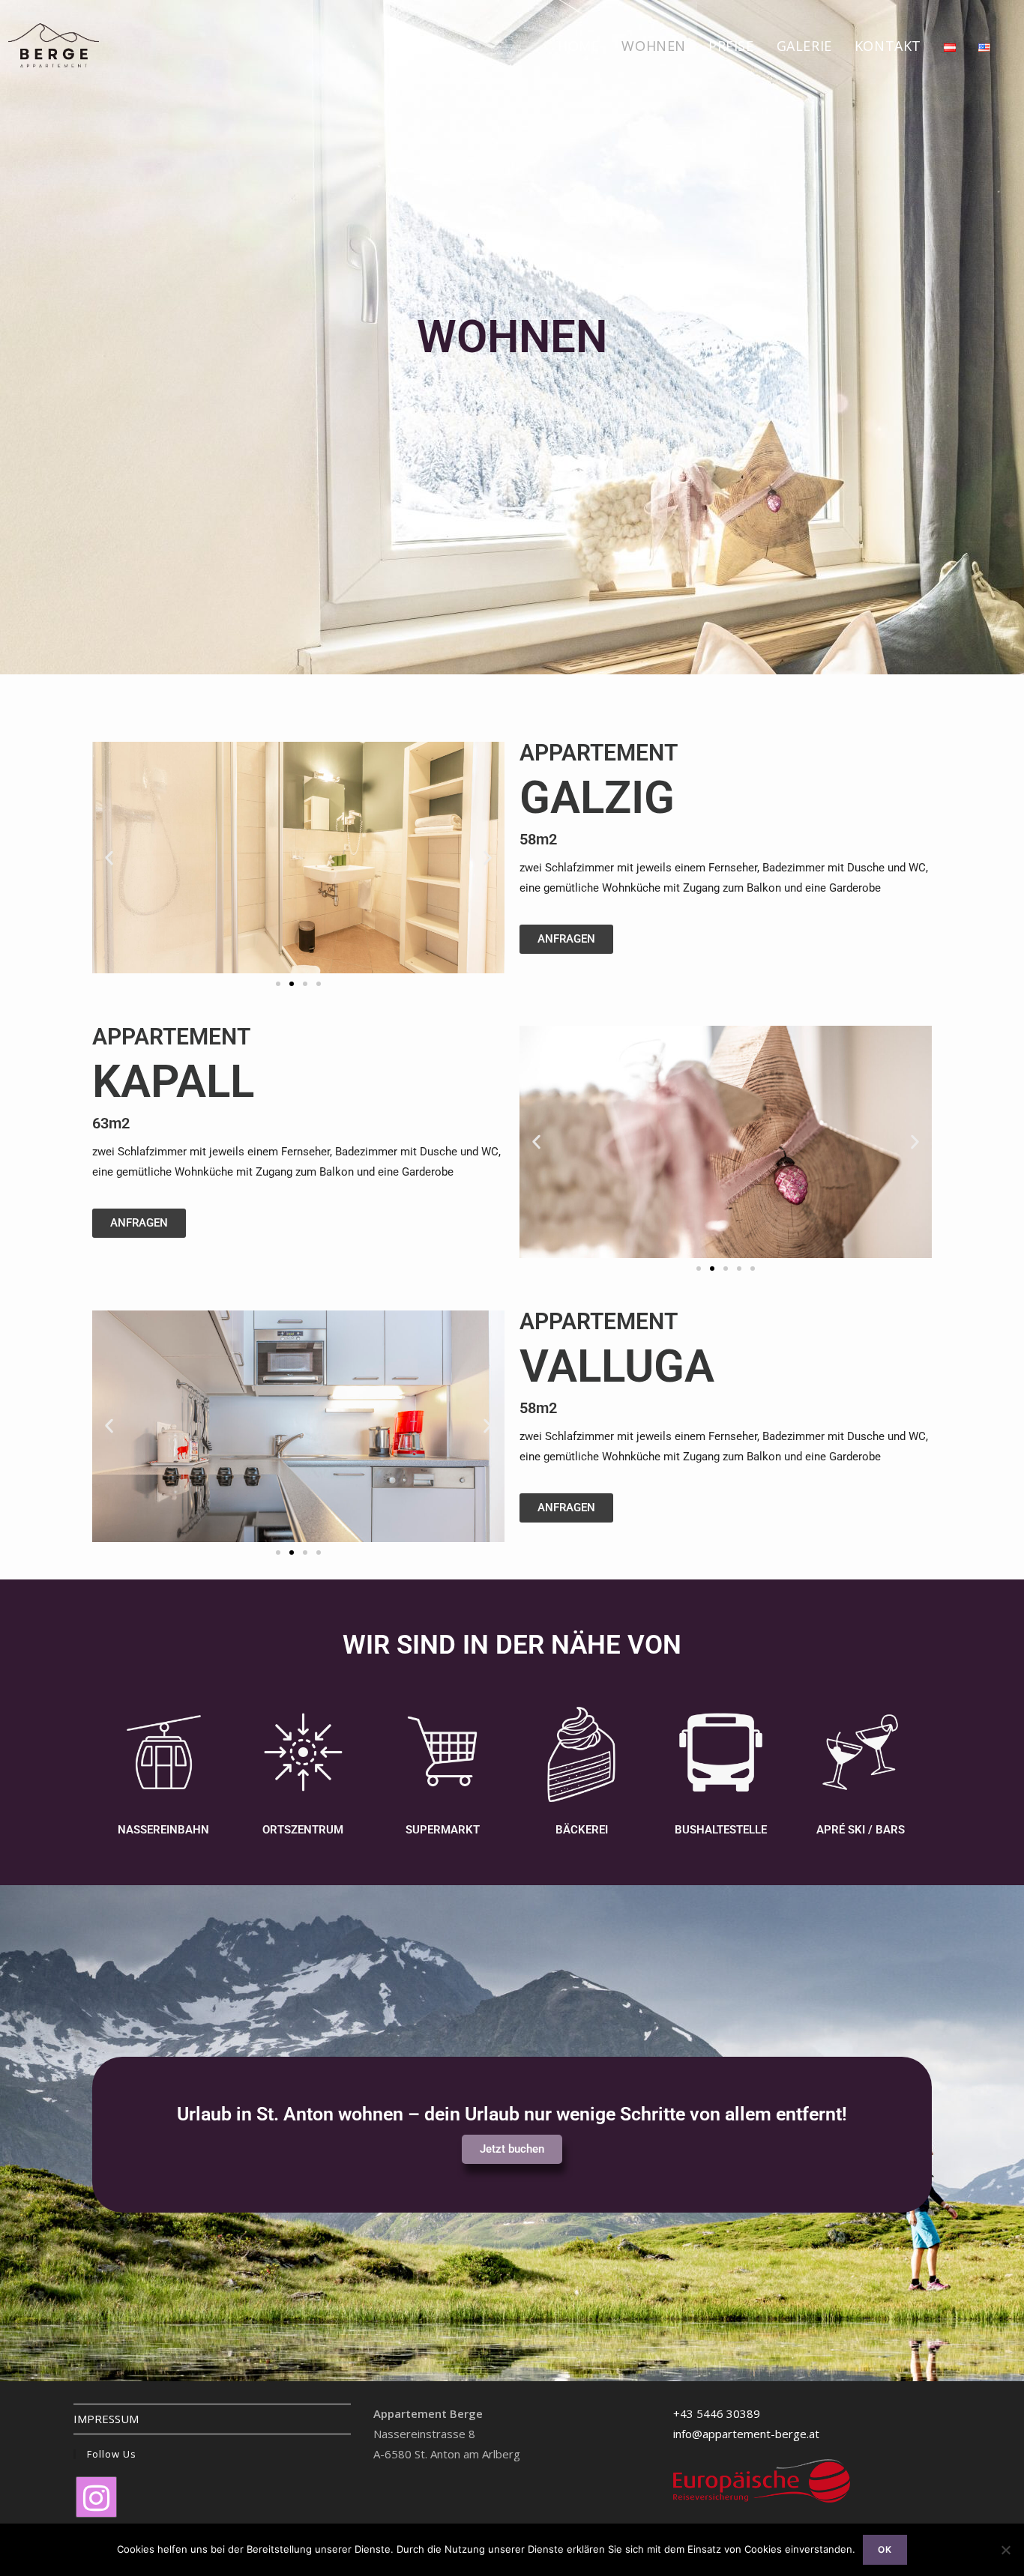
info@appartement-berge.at (746, 2434)
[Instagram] (96, 2497)
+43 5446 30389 (717, 2413)
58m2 (538, 839)
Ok (885, 2549)
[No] (1005, 2550)
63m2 (111, 1123)
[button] (109, 858)
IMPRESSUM (106, 2419)
